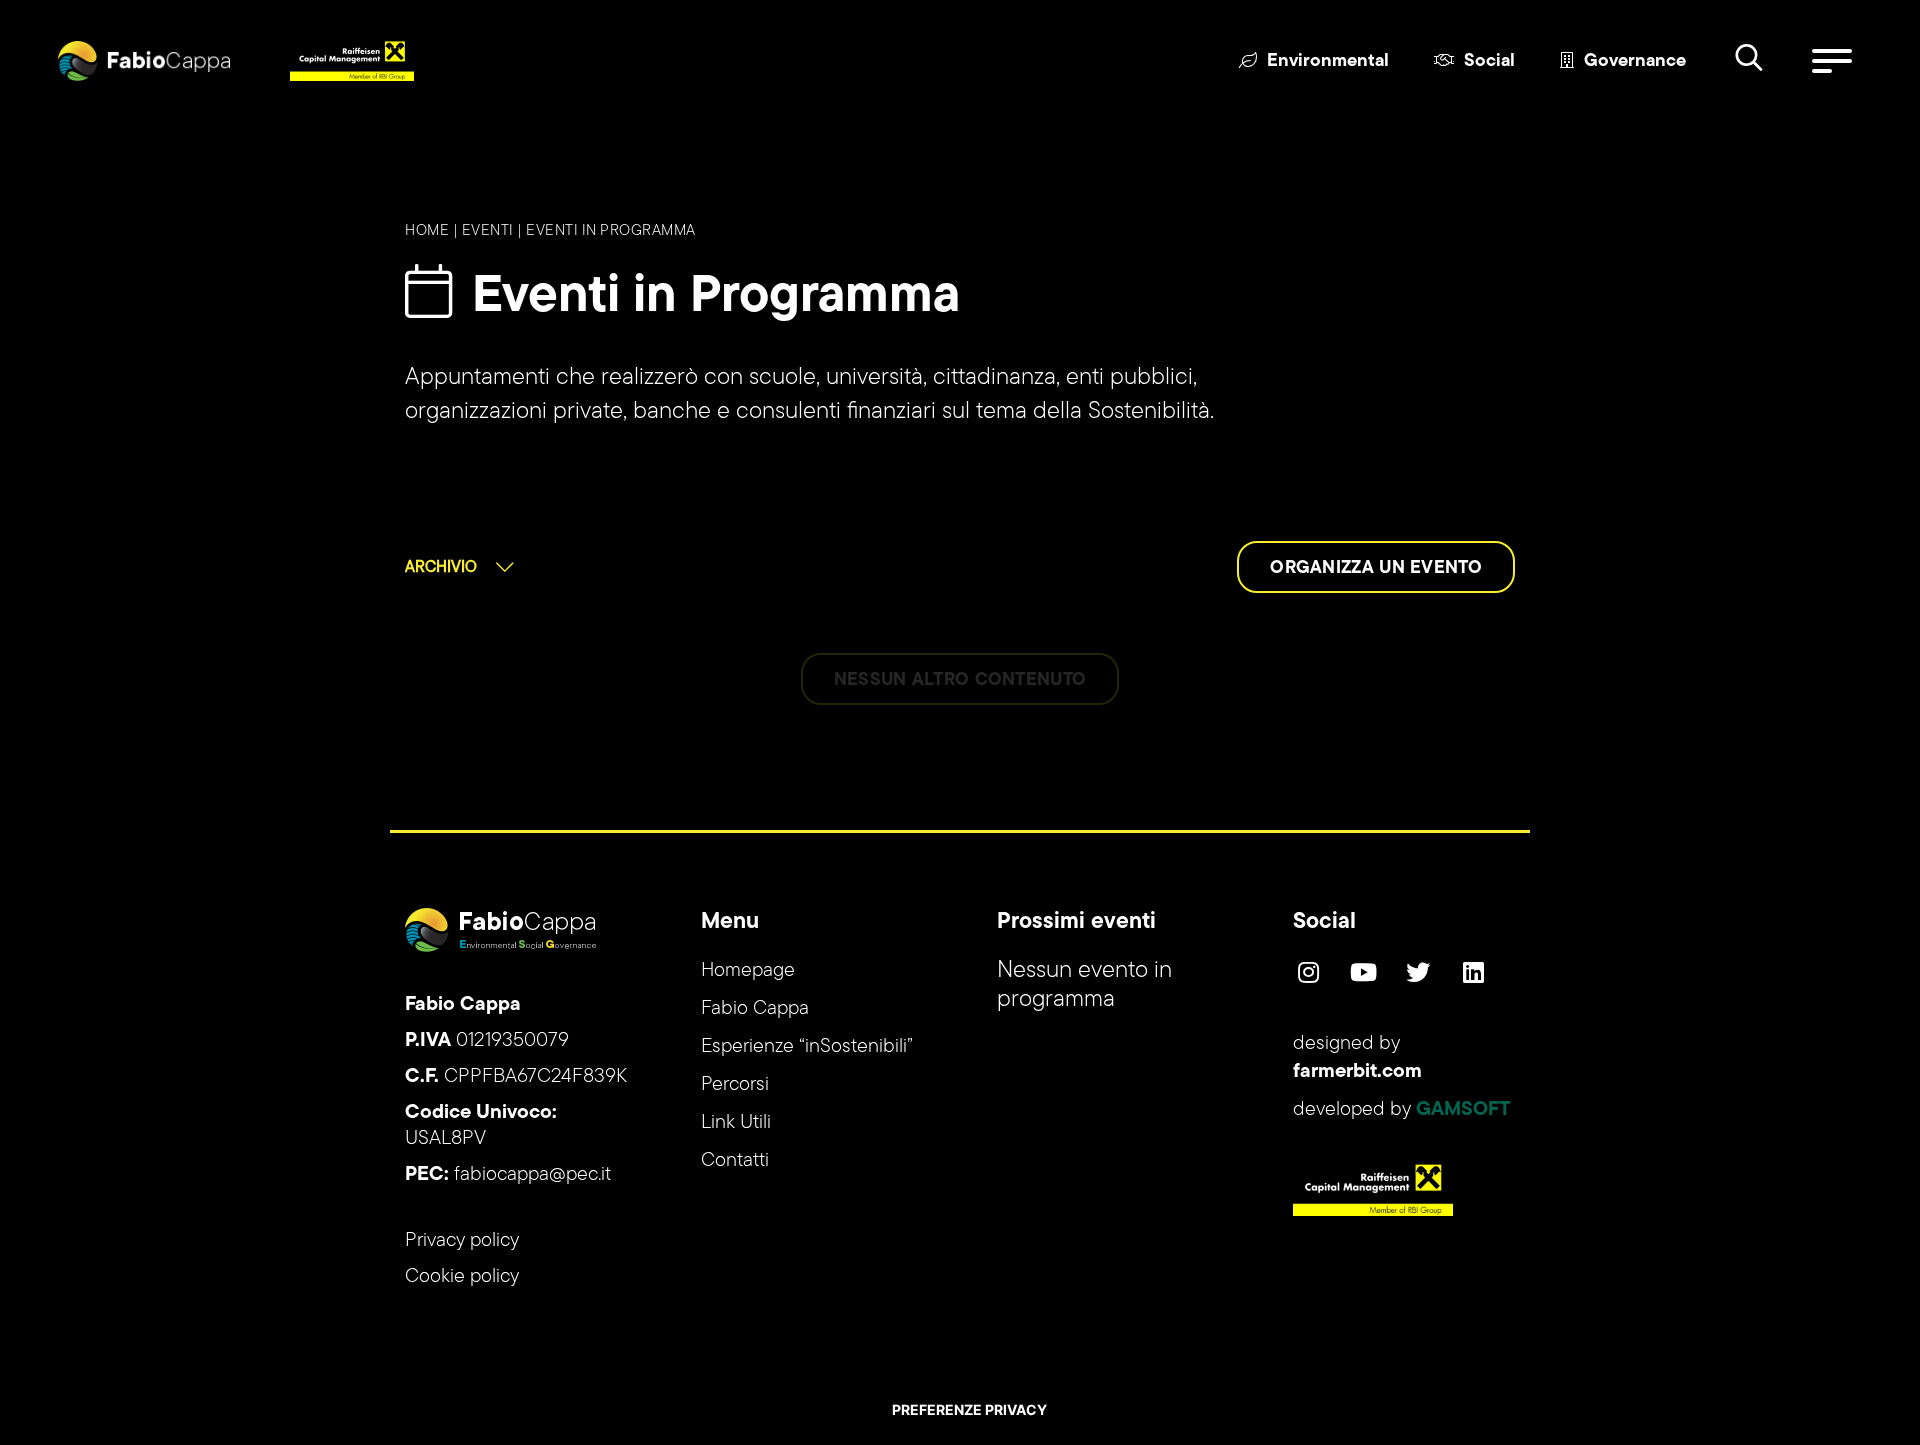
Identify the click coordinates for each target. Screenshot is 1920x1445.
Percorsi (735, 1085)
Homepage (748, 971)
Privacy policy (462, 1241)
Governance (1635, 62)
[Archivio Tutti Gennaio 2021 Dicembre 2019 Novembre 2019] (459, 567)
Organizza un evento (1376, 569)
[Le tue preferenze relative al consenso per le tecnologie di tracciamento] (969, 1410)
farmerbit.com (1357, 1072)
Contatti (735, 1161)
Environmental (1328, 62)
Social (1489, 62)
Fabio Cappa (755, 1009)
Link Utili (736, 1123)
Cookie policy (462, 1277)
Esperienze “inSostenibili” (807, 1047)
